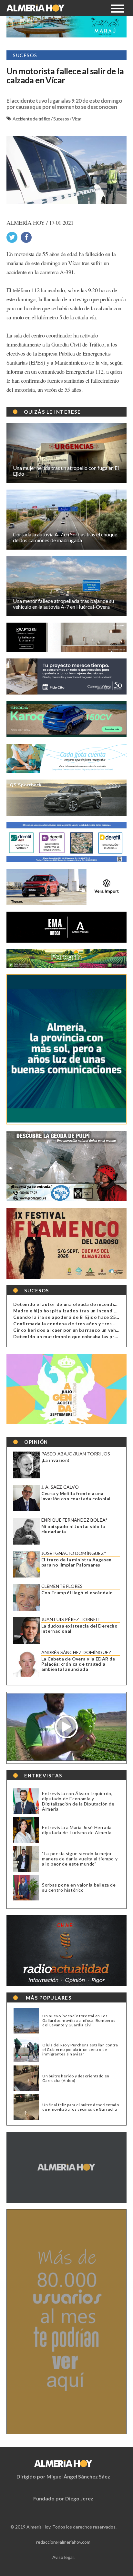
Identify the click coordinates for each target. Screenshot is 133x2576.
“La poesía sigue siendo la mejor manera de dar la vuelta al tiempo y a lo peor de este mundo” (80, 1859)
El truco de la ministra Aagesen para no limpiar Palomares (77, 1562)
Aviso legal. (63, 2557)
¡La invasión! (56, 1460)
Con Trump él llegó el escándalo (77, 1593)
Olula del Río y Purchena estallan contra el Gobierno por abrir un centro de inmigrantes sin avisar (80, 2050)
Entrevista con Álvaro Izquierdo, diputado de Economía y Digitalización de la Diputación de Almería (78, 1801)
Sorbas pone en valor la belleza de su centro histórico (79, 1887)
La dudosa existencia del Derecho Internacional (80, 1629)
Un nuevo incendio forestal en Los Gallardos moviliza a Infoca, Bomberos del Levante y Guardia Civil (79, 2021)
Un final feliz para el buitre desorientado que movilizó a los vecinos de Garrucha (81, 2107)
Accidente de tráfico (32, 119)
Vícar (77, 119)
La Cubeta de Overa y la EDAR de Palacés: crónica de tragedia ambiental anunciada (78, 1664)
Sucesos (61, 119)
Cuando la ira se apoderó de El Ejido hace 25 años (71, 1317)
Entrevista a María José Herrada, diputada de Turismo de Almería (77, 1830)
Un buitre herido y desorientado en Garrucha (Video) (76, 2078)
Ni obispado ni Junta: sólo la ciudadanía (73, 1529)
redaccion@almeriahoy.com (63, 2542)
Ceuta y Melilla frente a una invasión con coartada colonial (76, 1496)
